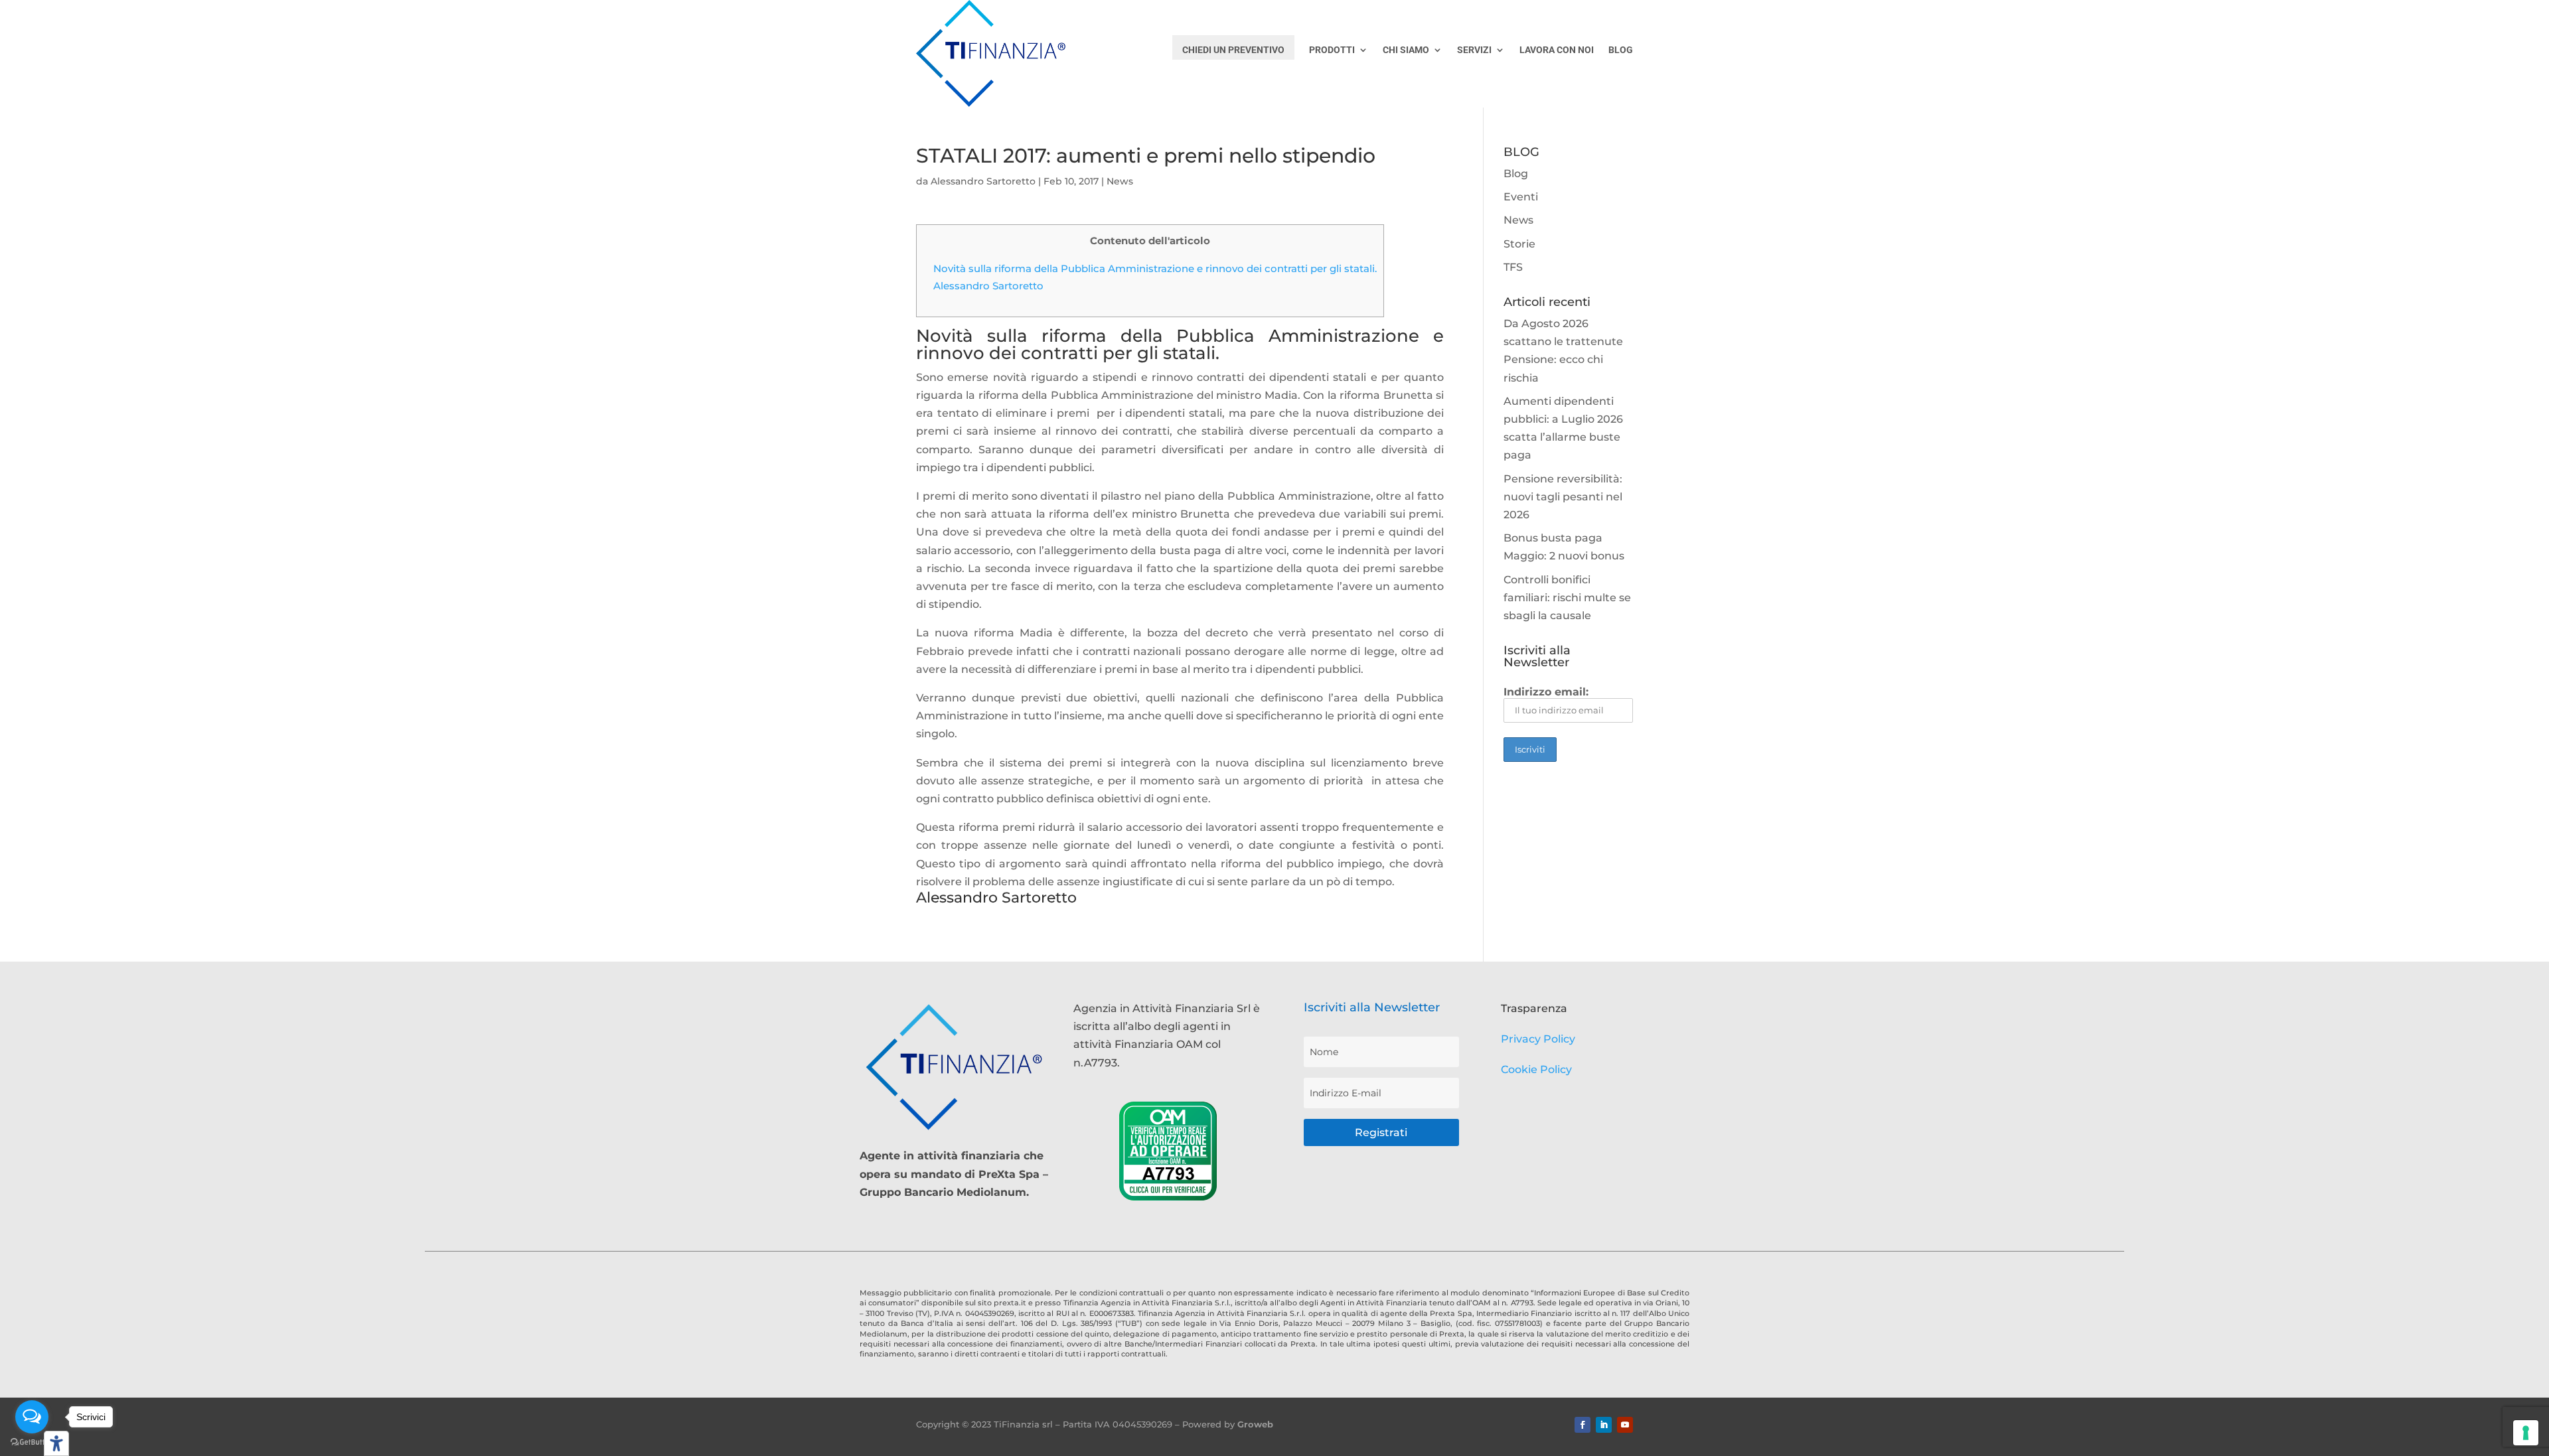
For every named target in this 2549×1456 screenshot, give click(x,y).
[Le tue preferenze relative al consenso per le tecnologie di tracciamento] (2526, 1433)
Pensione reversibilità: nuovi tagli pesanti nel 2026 (1563, 497)
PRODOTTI (1332, 50)
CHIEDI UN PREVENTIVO (1233, 50)
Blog (1516, 174)
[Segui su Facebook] (1583, 1425)
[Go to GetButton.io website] (32, 1442)
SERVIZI (1474, 50)
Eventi (1521, 197)
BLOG (1621, 50)
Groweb (1255, 1424)
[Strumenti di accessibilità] (56, 1443)
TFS (1513, 267)
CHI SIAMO (1406, 50)
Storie (1519, 244)
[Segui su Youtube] (1625, 1425)
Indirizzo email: (1546, 692)
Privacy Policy (1538, 1039)
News (1120, 181)
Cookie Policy (1536, 1069)
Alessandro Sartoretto (983, 181)
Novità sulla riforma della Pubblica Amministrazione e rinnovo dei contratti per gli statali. (1155, 268)
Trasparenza (1534, 1008)
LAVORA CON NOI (1557, 50)
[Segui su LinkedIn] (1604, 1425)
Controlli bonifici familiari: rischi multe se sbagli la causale (1567, 598)
